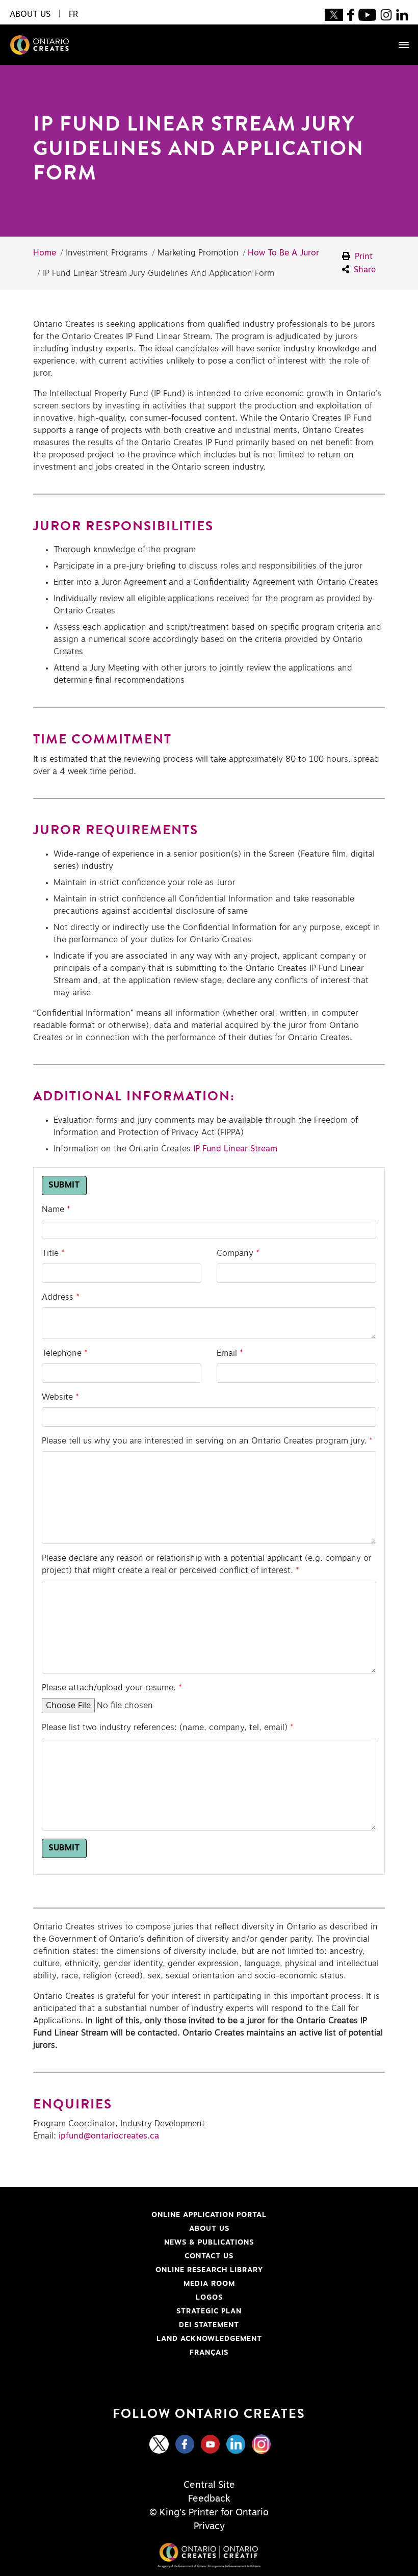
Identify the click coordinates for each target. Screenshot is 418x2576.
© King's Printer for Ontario (209, 2513)
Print (362, 256)
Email (227, 1353)
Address (58, 1297)
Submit (64, 1186)
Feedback (209, 2499)
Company (235, 1253)
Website (57, 1397)
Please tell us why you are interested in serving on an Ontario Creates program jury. (204, 1441)
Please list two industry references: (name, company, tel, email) (165, 1728)
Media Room (209, 2284)
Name (53, 1209)
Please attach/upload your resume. (109, 1688)
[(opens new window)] (334, 14)
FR (73, 14)
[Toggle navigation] (399, 45)
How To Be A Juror (283, 253)
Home (45, 253)
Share (363, 270)
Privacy (209, 2527)
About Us (209, 2229)
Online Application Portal (149, 2215)
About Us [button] (30, 14)
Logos (209, 2298)
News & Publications (209, 2243)
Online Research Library (148, 2270)
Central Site (209, 2485)
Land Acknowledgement (147, 2339)
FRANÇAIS (209, 2353)
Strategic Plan (209, 2311)
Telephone (62, 1353)
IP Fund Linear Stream (235, 1149)
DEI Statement (136, 2325)
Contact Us (209, 2256)
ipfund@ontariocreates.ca (109, 2136)
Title (50, 1253)
